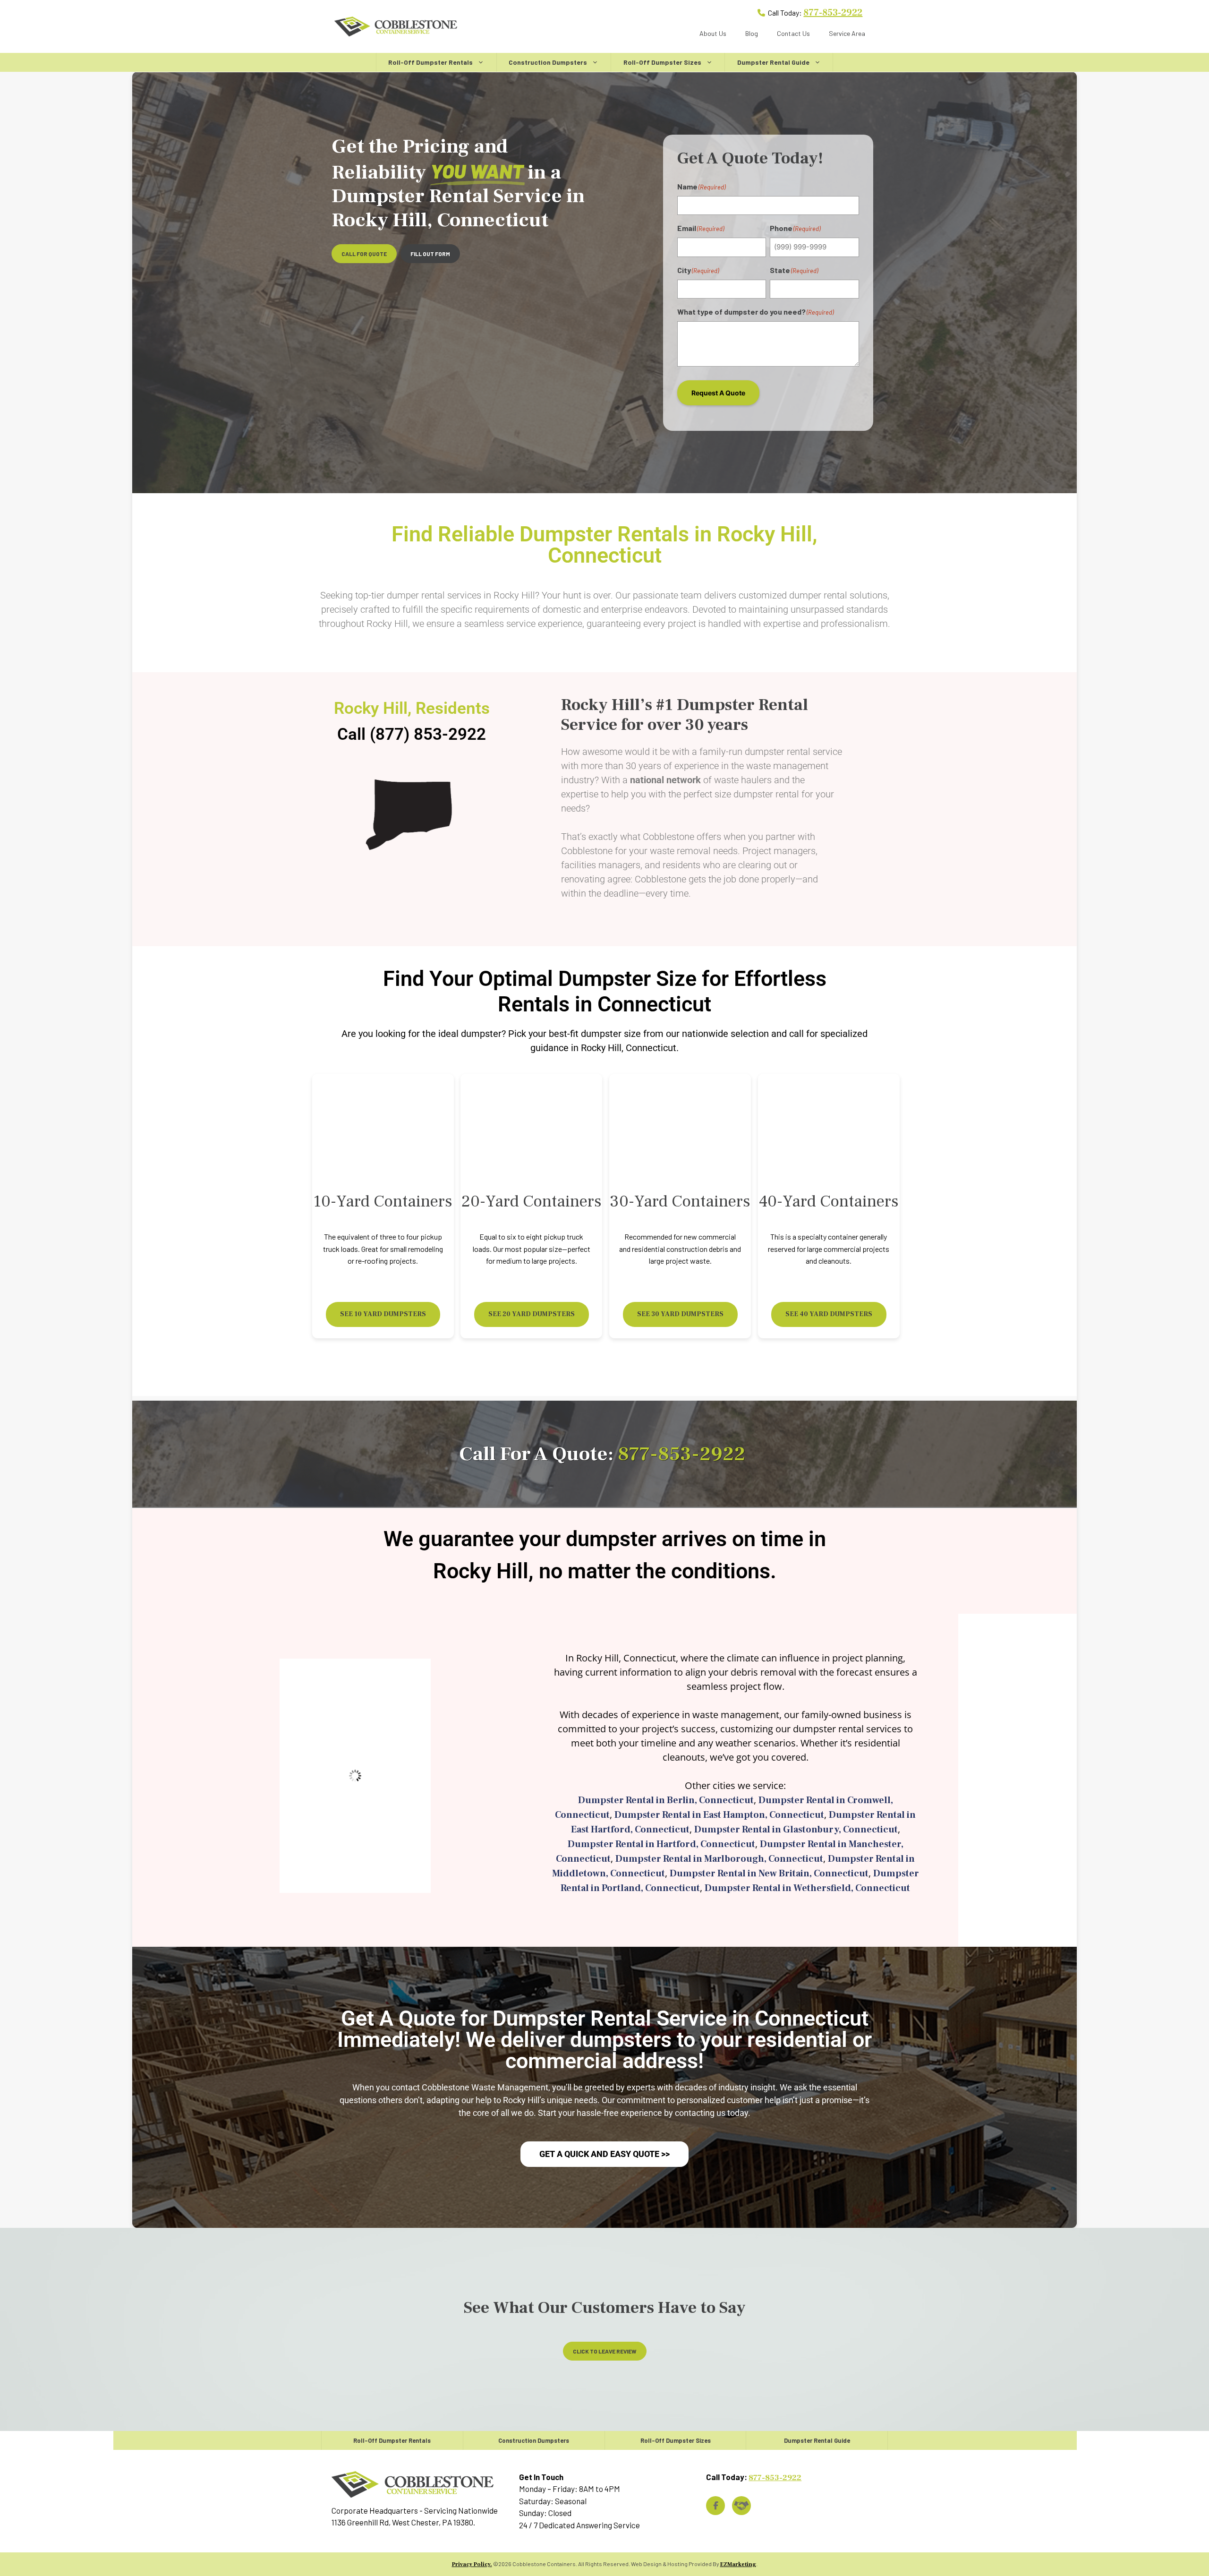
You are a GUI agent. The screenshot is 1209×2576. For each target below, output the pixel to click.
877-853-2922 (833, 13)
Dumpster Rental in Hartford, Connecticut (661, 1844)
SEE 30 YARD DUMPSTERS (680, 1314)
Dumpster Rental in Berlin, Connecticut (666, 1800)
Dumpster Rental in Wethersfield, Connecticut (807, 1888)
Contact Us (793, 33)
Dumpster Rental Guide (773, 62)
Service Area (847, 33)
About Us (713, 33)
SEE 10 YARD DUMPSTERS (383, 1314)
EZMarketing (738, 2564)
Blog (752, 33)
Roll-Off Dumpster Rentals (430, 62)
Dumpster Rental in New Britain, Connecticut (769, 1874)
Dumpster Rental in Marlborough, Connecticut (719, 1859)
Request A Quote (718, 393)
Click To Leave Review (605, 2351)
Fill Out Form (430, 254)
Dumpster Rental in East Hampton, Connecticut (719, 1815)
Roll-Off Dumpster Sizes (662, 62)
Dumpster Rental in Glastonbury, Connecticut (796, 1830)
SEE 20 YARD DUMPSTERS (532, 1314)
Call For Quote (364, 254)
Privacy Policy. (472, 2564)
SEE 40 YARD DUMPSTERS (829, 1314)
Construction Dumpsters (548, 62)
